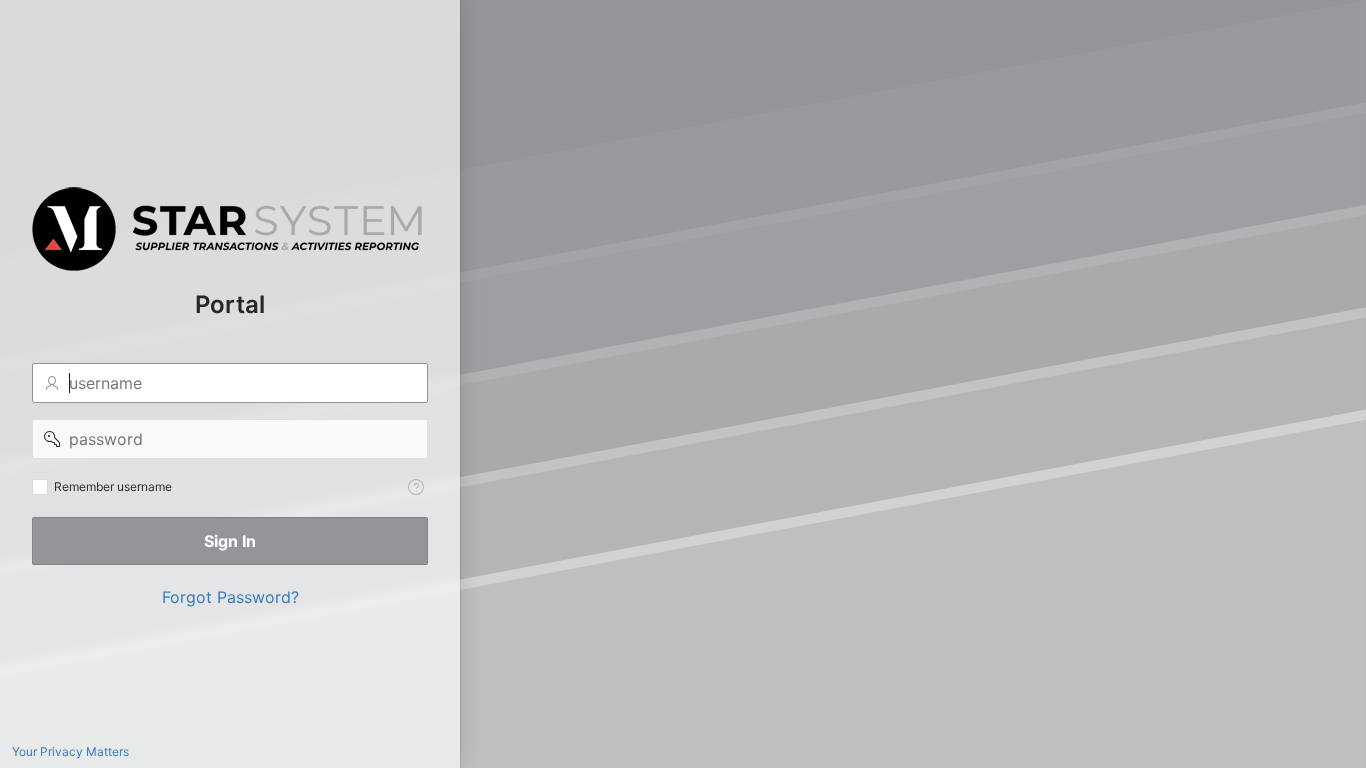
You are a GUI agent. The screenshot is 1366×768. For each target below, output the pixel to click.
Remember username (113, 486)
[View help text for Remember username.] (416, 487)
